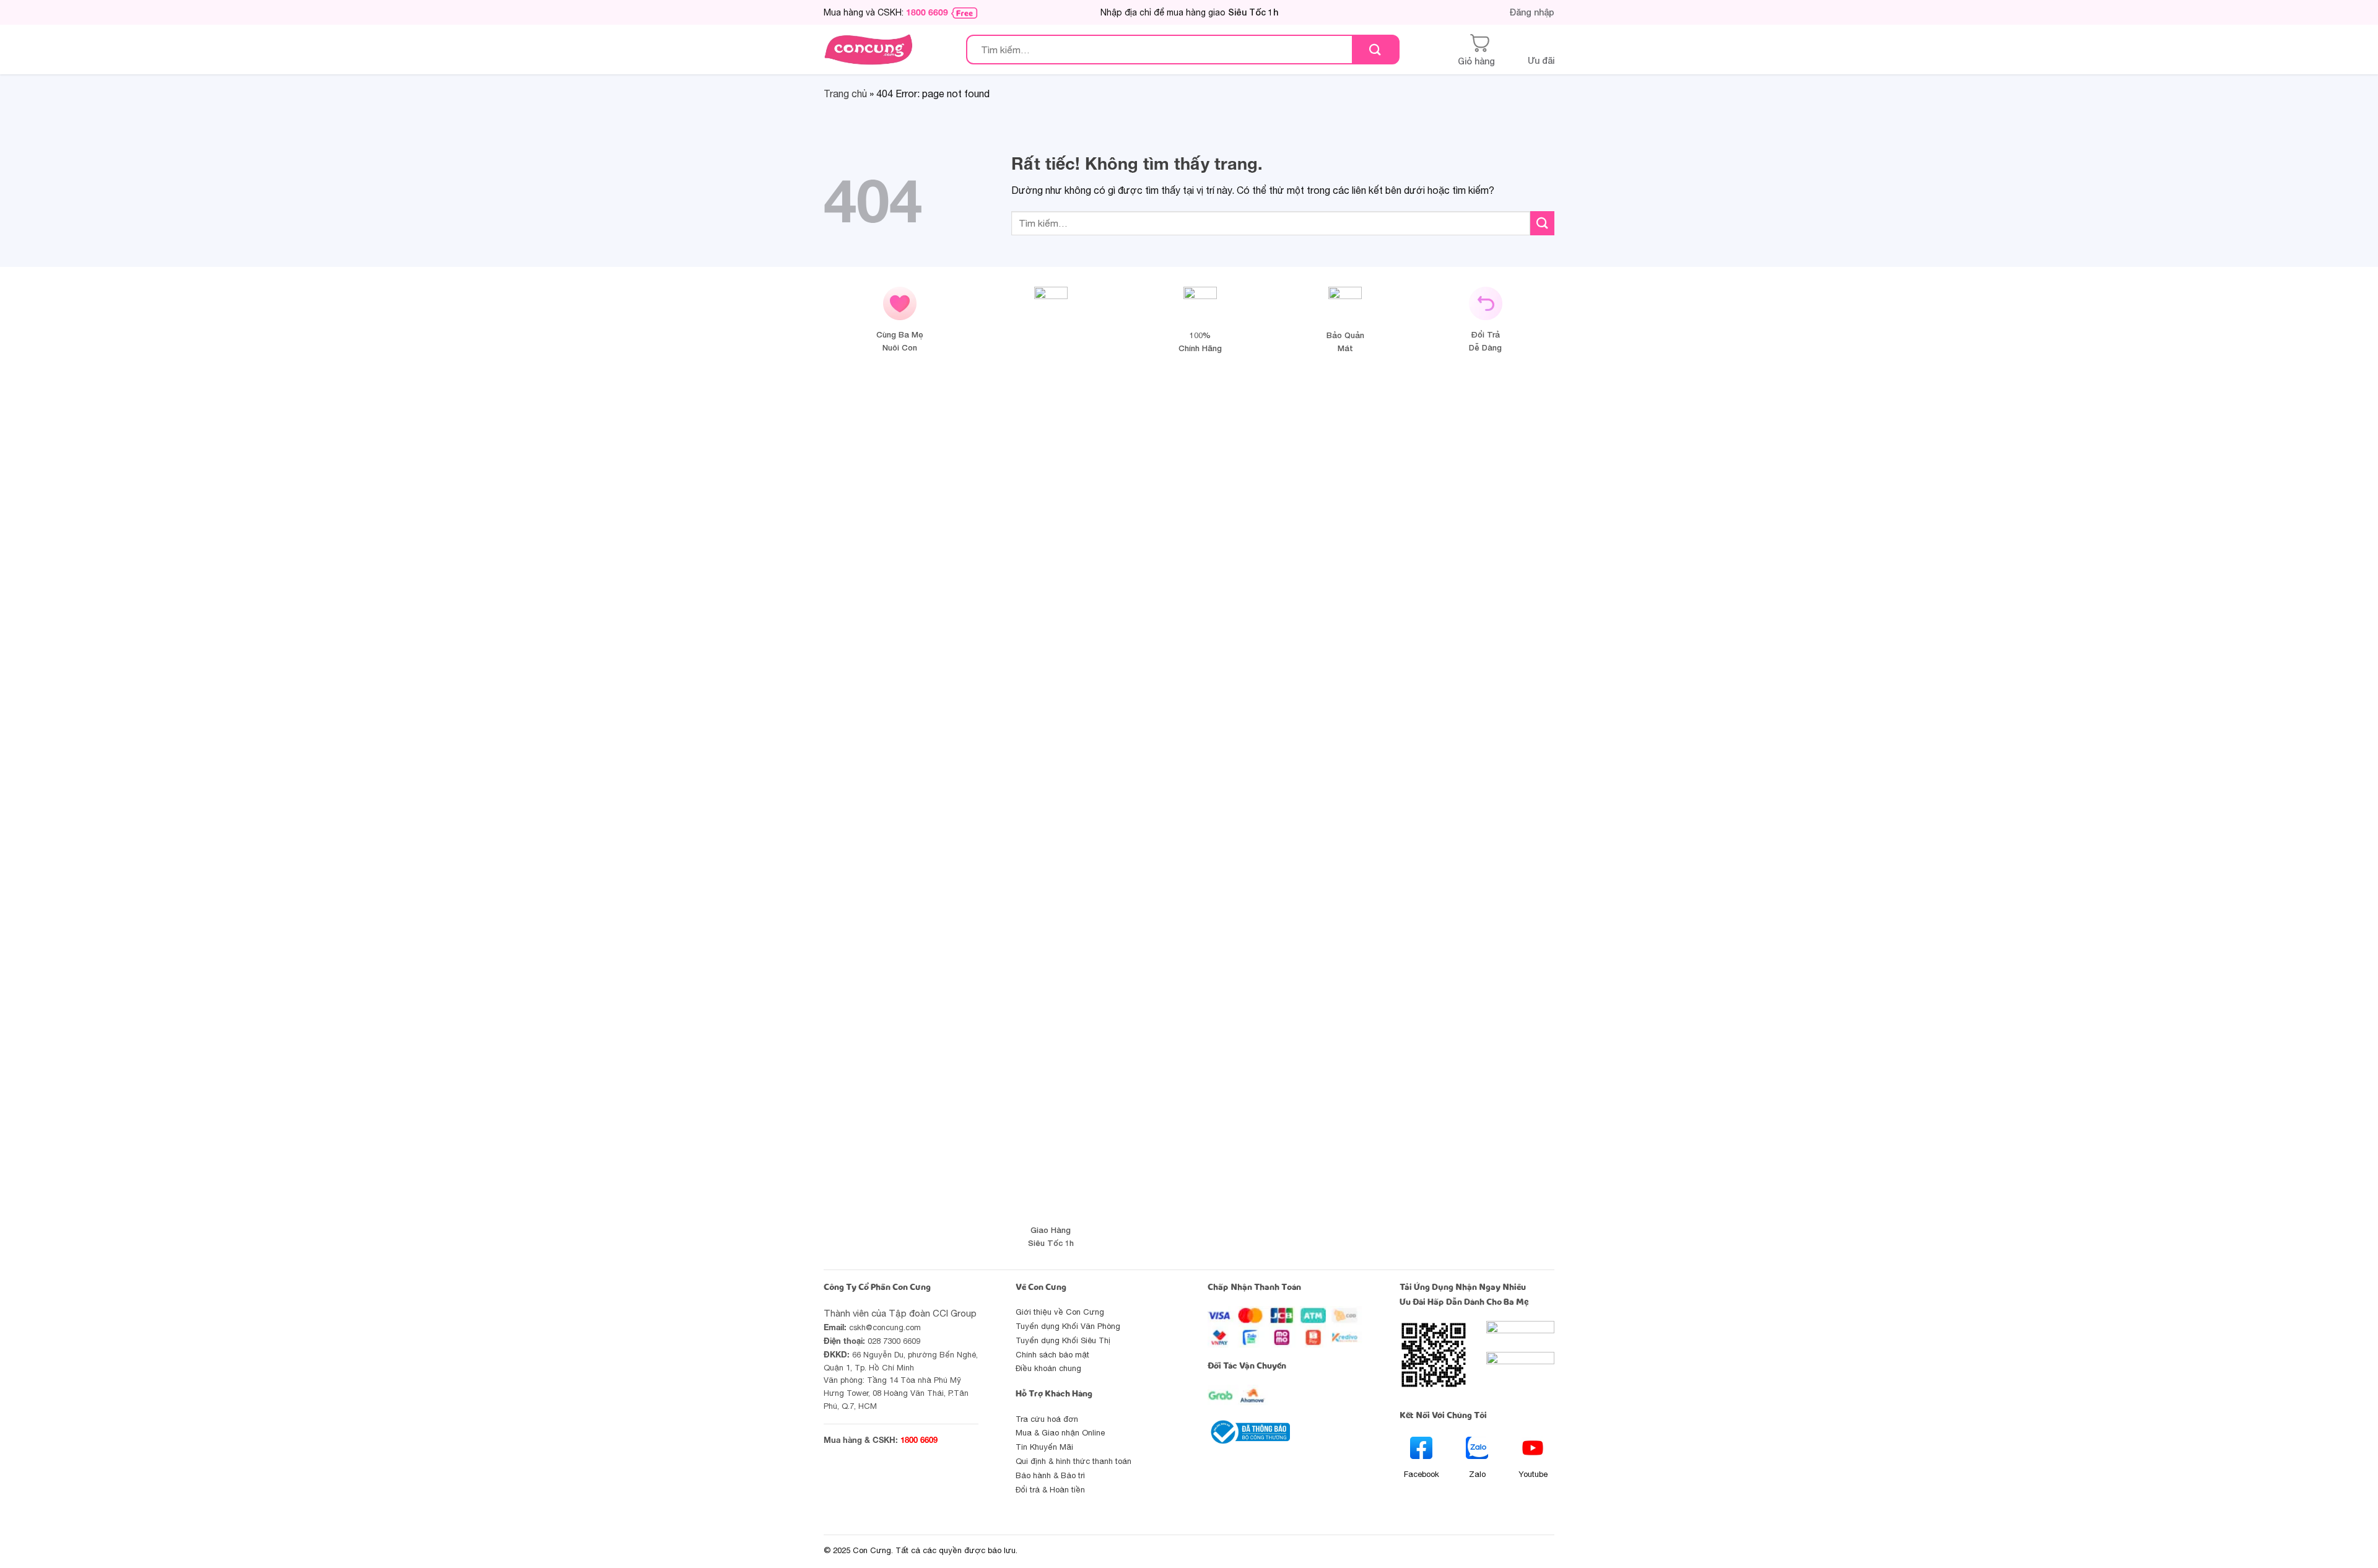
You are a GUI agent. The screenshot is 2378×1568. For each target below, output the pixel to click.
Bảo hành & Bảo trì (1050, 1475)
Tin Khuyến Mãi (1044, 1447)
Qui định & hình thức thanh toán (1074, 1461)
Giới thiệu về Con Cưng (1060, 1312)
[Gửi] (1375, 50)
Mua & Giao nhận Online (1060, 1433)
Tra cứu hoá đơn (1047, 1419)
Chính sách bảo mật (1052, 1355)
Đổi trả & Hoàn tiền (1050, 1490)
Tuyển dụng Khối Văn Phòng (1068, 1326)
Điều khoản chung (1048, 1368)
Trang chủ (845, 94)
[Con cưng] (869, 50)
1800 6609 (927, 12)
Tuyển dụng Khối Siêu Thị (1063, 1340)
